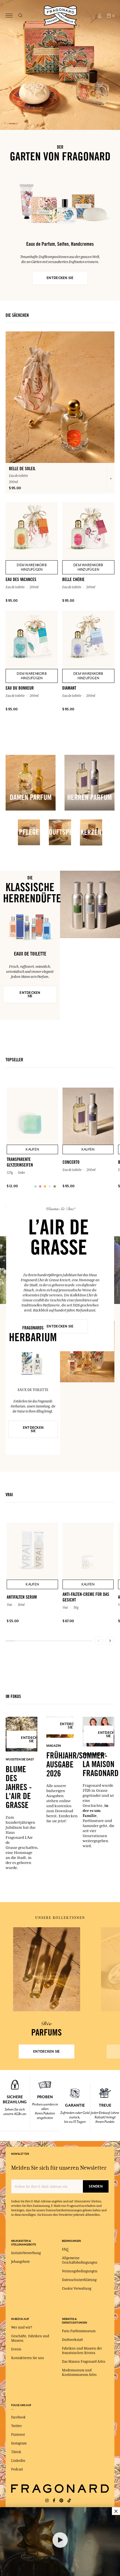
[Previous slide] (99, 1641)
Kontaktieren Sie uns (27, 2358)
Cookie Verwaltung (77, 2289)
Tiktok (16, 2452)
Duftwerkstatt (72, 2340)
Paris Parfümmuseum (79, 2331)
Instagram (19, 2443)
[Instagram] (47, 2501)
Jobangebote (21, 2262)
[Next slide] (110, 1641)
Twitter (16, 2426)
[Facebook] (54, 2501)
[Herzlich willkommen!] (60, 15)
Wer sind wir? (22, 2327)
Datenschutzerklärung (79, 2280)
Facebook (18, 2417)
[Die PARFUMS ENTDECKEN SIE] (47, 1969)
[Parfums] (47, 1969)
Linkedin (18, 2461)
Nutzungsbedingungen (80, 2271)
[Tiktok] (69, 2501)
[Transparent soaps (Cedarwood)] (35, 1186)
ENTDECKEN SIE (60, 278)
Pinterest (18, 2435)
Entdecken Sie (30, 994)
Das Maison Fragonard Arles (84, 2362)
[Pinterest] (61, 2501)
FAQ (65, 2249)
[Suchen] (20, 16)
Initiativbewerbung (26, 2253)
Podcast (17, 2469)
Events (16, 2349)
